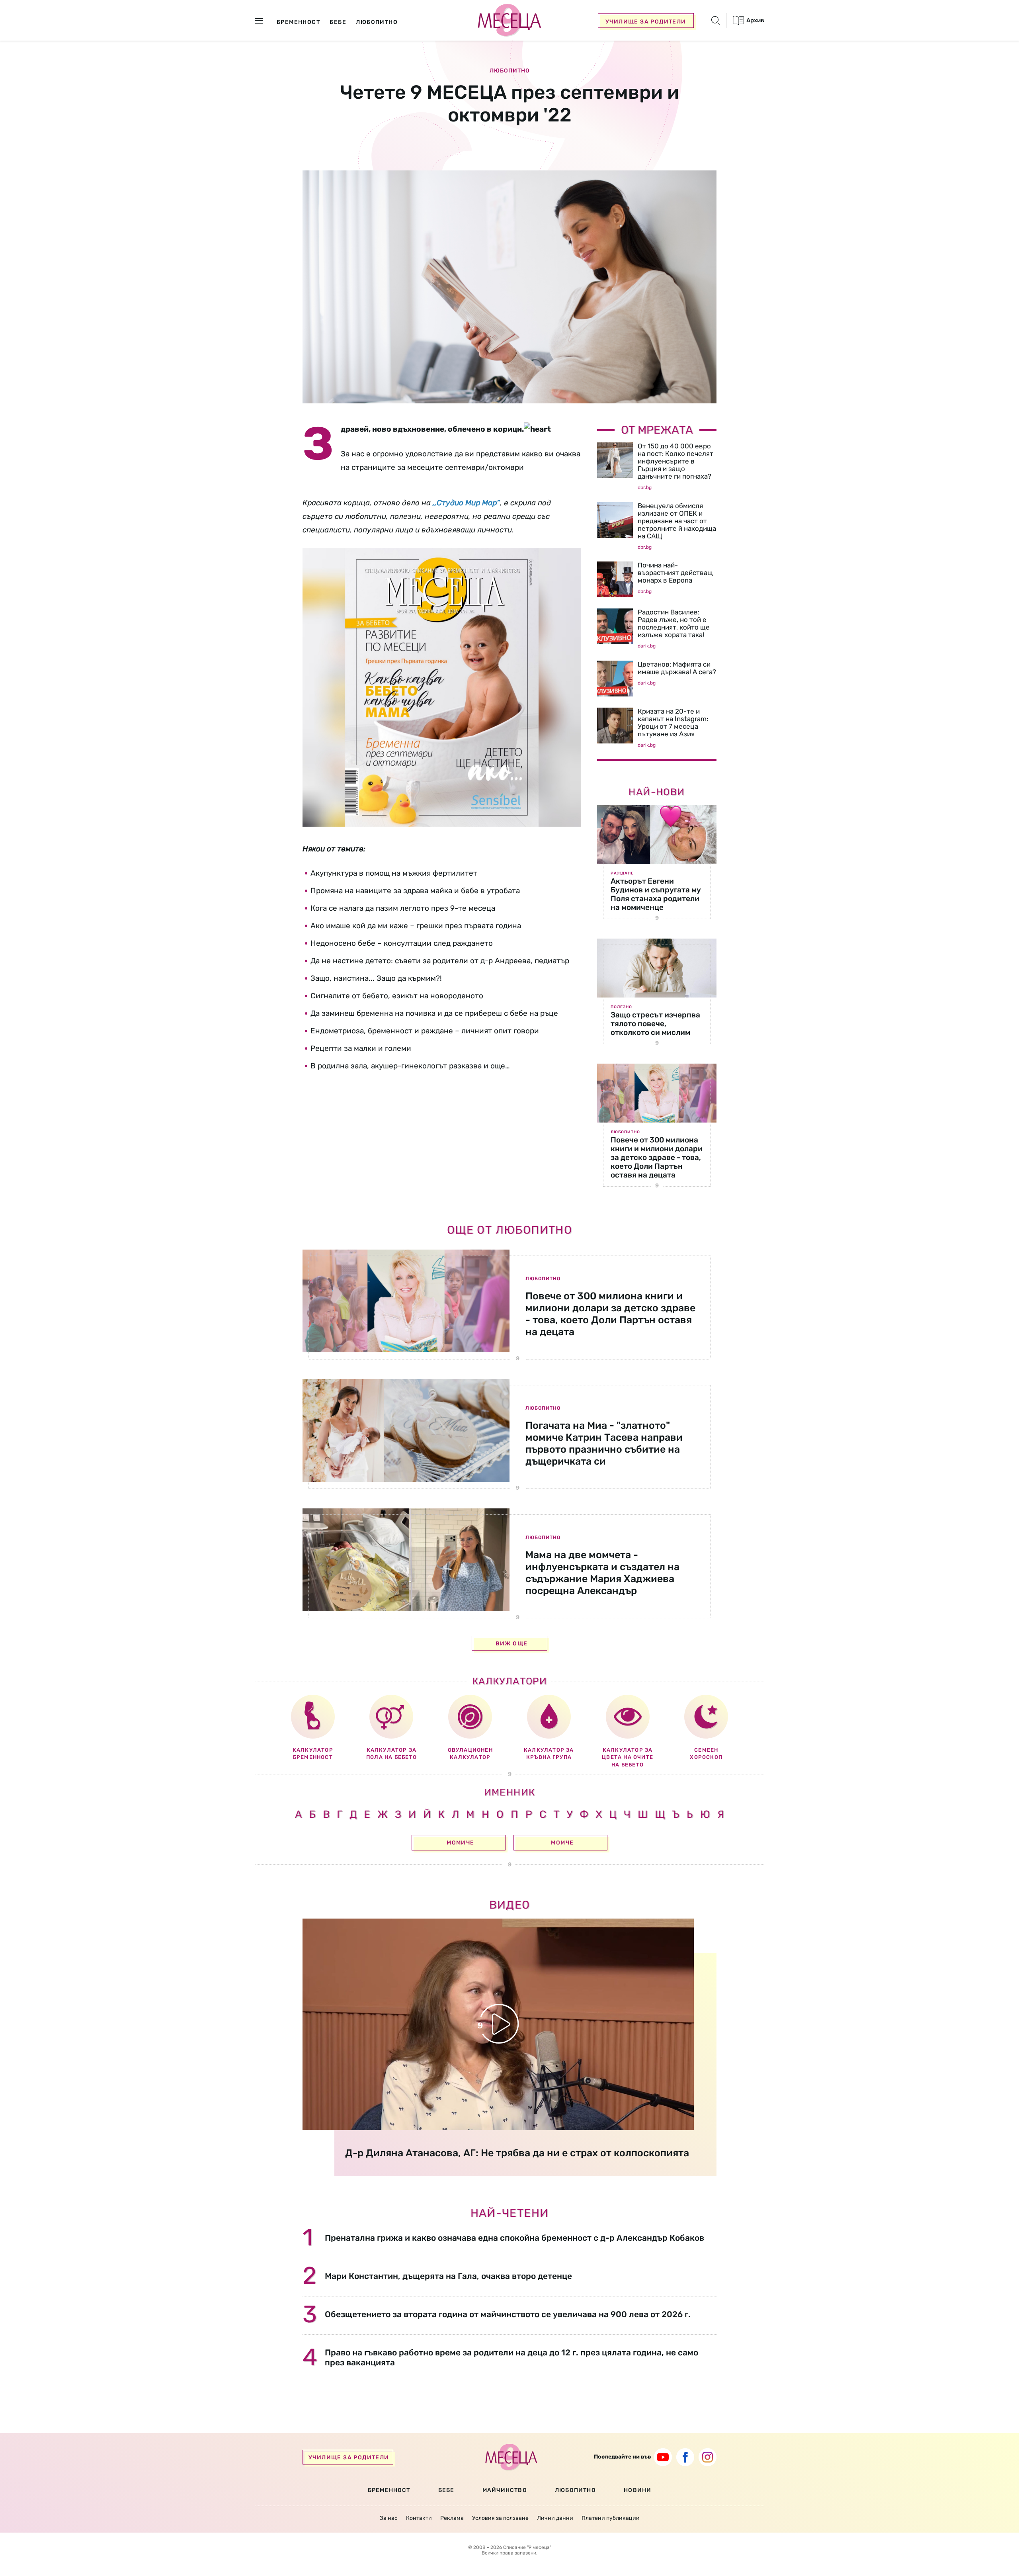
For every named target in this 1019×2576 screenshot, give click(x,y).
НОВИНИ (637, 2490)
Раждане (622, 873)
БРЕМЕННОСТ (389, 2490)
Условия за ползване (500, 2518)
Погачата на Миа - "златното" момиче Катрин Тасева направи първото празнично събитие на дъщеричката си (604, 1443)
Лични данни (555, 2518)
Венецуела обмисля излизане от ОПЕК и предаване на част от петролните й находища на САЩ (677, 521)
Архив (755, 20)
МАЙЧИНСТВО (505, 2490)
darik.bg (647, 646)
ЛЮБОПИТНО (575, 2490)
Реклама (452, 2518)
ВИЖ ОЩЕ (512, 1644)
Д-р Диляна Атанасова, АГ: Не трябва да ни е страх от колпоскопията (517, 2153)
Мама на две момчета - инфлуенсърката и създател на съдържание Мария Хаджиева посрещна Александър (602, 1573)
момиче (460, 1843)
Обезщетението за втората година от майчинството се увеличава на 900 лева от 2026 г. (508, 2314)
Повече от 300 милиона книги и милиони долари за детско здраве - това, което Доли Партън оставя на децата (657, 1157)
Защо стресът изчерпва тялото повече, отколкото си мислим (655, 1024)
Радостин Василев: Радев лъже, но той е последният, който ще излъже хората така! (674, 623)
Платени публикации (611, 2518)
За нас (389, 2518)
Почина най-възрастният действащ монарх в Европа (675, 573)
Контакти (419, 2518)
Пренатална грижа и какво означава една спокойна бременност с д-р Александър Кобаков (514, 2238)
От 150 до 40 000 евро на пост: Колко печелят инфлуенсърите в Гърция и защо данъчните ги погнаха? (675, 461)
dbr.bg (645, 487)
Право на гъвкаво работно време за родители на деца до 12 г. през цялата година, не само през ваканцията (511, 2357)
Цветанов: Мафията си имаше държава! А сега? (677, 668)
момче (562, 1843)
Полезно (621, 1007)
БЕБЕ (446, 2490)
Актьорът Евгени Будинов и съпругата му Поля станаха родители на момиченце (656, 894)
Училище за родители (646, 22)
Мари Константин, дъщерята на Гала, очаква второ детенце (448, 2276)
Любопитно (510, 71)
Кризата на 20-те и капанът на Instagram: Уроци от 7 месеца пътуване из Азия (673, 723)
